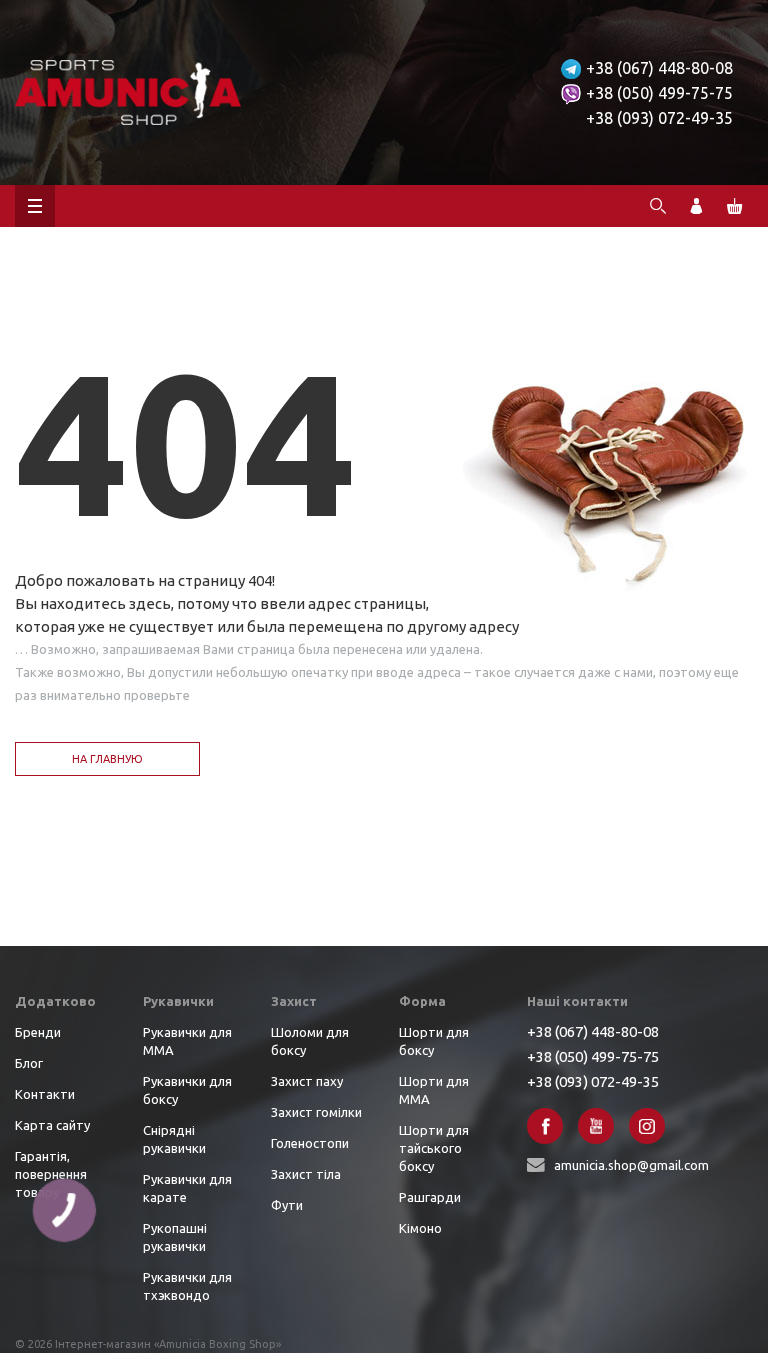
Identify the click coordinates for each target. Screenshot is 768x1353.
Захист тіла (306, 1174)
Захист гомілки (316, 1112)
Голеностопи (310, 1143)
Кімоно (420, 1228)
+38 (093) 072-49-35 (659, 118)
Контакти (45, 1094)
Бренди (38, 1032)
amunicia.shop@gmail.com (631, 1165)
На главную (107, 759)
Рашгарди (430, 1197)
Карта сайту (52, 1125)
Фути (287, 1205)
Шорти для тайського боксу (434, 1148)
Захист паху (307, 1081)
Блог (29, 1063)
